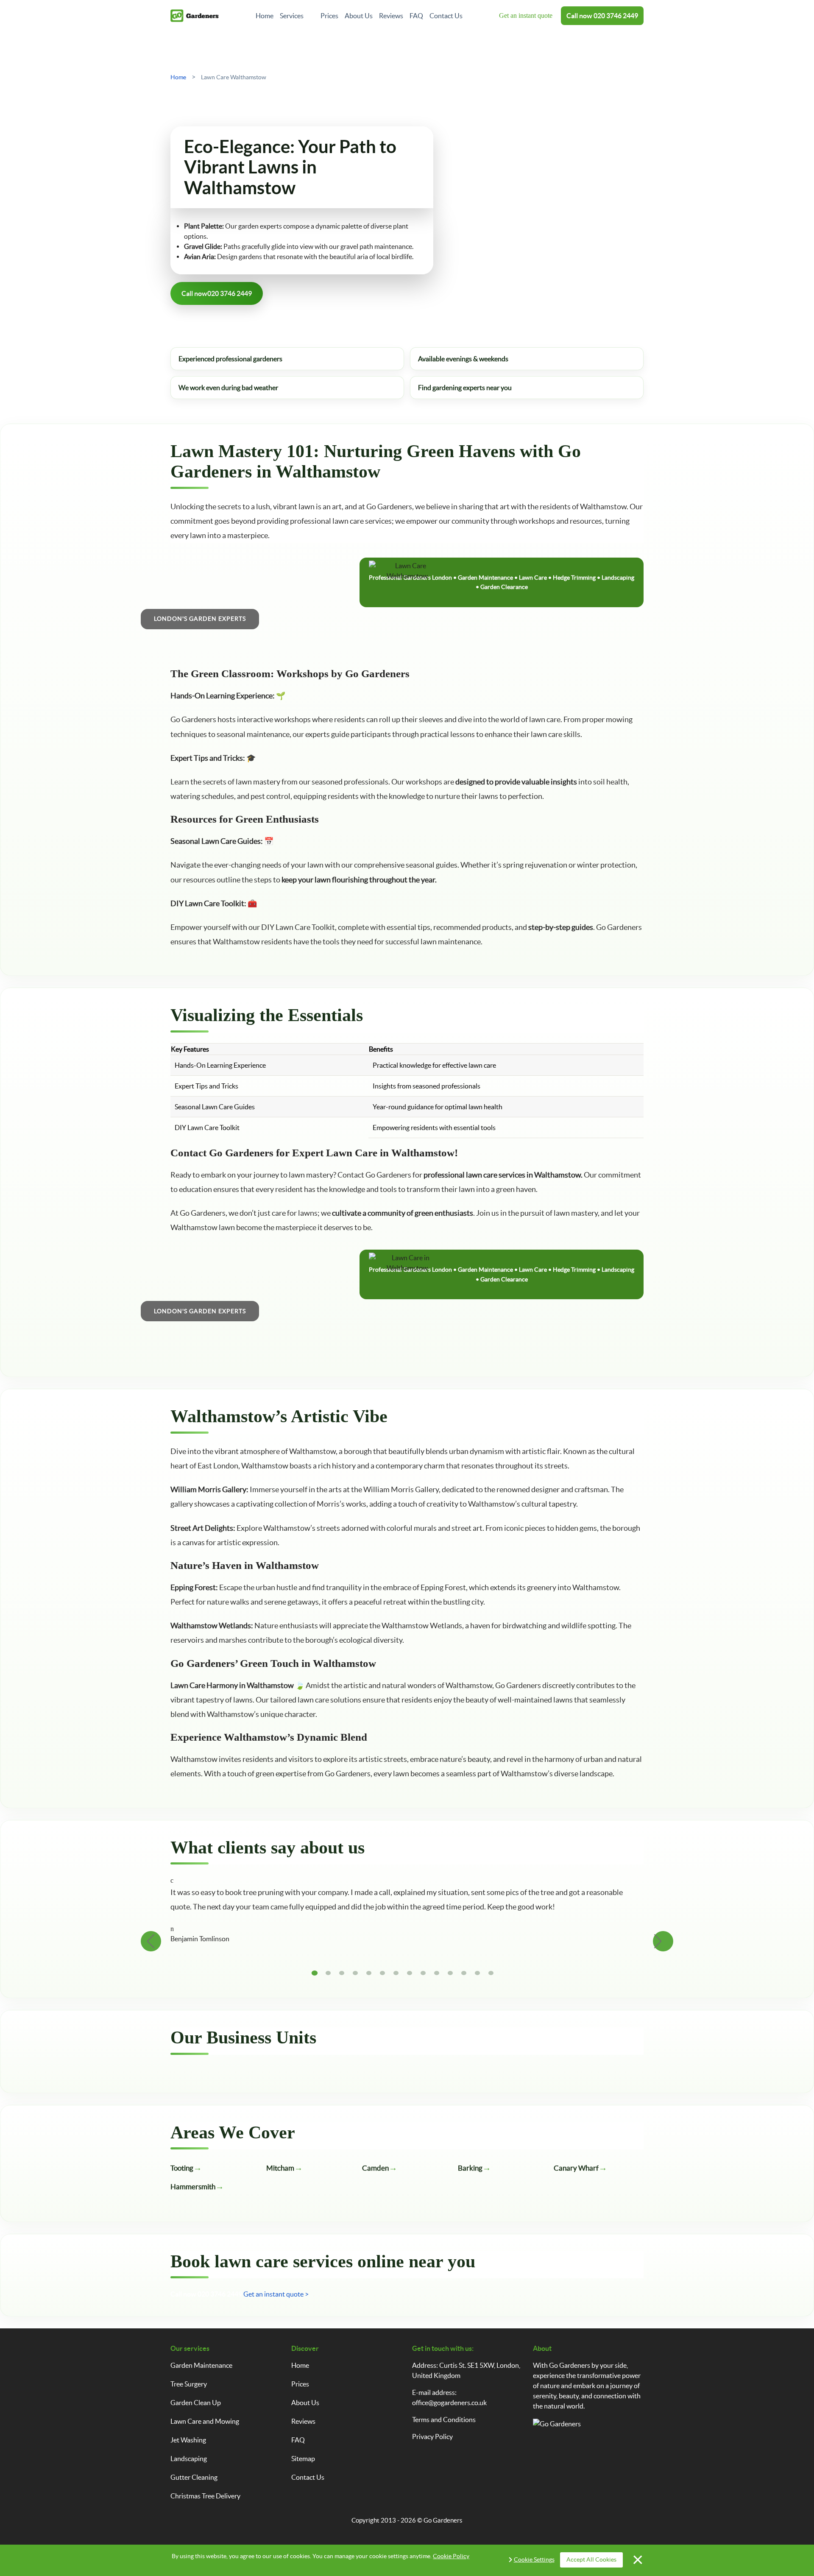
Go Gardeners (443, 2520)
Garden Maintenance (201, 2365)
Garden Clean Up (196, 2403)
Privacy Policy (432, 2436)
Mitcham (280, 2168)
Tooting (182, 2168)
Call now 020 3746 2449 (206, 2294)
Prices (329, 16)
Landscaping (189, 2459)
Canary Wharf (576, 2168)
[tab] (315, 1973)
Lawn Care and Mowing (205, 2421)
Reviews (391, 16)
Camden (375, 2168)
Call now (602, 16)
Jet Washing (188, 2440)
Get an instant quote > (276, 2294)
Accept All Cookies (591, 2559)
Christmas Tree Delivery (205, 2496)
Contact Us (446, 16)
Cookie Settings (534, 2559)
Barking (470, 2168)
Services (292, 16)
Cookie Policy (451, 2556)
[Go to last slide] (151, 1941)
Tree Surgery (189, 2384)
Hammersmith (193, 2187)
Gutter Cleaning (194, 2477)
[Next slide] (663, 1941)
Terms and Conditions (444, 2420)
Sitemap (303, 2459)
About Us (359, 16)
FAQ (416, 16)
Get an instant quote (526, 15)
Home (265, 16)
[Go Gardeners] (195, 16)
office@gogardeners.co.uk (449, 2403)
